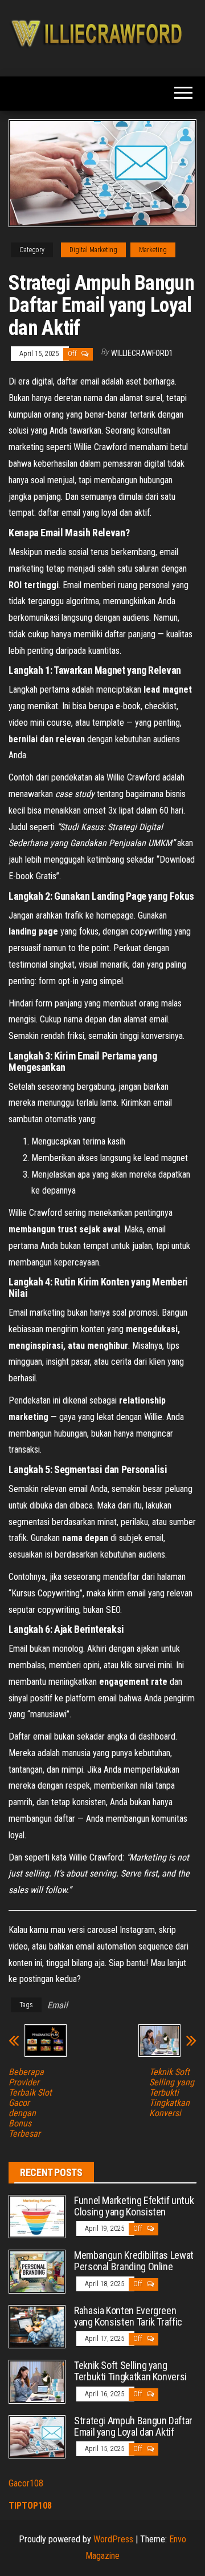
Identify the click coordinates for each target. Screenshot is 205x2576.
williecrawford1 (142, 353)
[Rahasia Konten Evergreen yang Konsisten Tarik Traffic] (37, 2326)
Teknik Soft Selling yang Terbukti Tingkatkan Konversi (172, 2093)
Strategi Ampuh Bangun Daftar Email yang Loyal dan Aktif (133, 2426)
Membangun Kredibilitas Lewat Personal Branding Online (134, 2261)
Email (58, 2005)
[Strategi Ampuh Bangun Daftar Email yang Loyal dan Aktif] (37, 2436)
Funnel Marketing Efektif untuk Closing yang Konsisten (134, 2206)
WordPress (113, 2539)
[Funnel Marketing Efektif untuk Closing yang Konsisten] (37, 2216)
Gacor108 (26, 2483)
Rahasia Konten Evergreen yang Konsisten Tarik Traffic (128, 2316)
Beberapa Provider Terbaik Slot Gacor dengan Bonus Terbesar (30, 2103)
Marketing (153, 250)
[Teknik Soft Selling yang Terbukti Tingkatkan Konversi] (37, 2381)
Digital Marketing (93, 250)
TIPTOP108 (30, 2506)
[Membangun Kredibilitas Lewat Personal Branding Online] (37, 2271)
